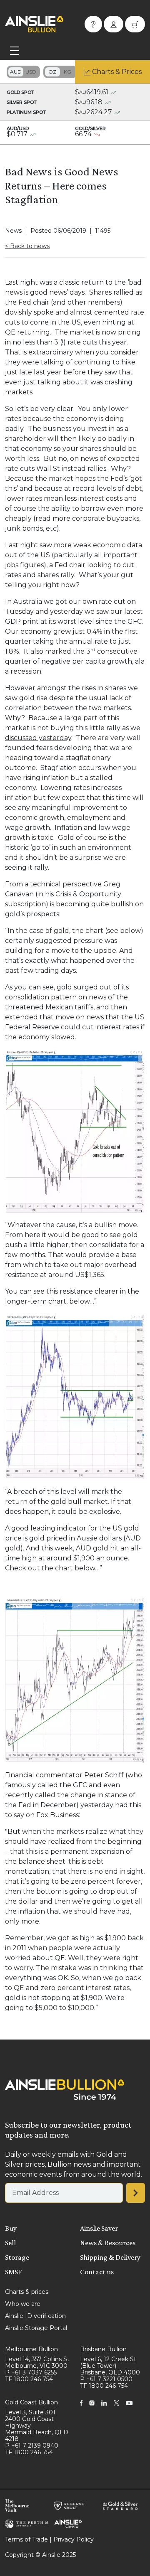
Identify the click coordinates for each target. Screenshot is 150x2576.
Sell (10, 2243)
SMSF (13, 2272)
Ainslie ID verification (35, 2316)
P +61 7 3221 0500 (106, 2379)
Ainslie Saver (99, 2228)
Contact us (97, 2272)
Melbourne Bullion (31, 2349)
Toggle (23, 72)
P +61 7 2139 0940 (32, 2446)
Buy (11, 2228)
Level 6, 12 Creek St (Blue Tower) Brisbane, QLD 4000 (110, 2366)
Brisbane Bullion (103, 2349)
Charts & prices (27, 2292)
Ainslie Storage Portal (36, 2328)
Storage (17, 2257)
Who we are (23, 2304)
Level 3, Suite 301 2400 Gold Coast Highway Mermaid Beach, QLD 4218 (37, 2426)
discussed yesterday (38, 738)
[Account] (114, 24)
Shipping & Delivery (110, 2257)
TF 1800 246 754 (29, 2379)
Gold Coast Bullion (31, 2402)
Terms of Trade (26, 2539)
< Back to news (27, 246)
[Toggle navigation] (15, 51)
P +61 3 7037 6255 (31, 2372)
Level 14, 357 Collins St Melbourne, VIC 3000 (37, 2362)
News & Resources (108, 2243)
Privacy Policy (74, 2539)
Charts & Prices (117, 72)
